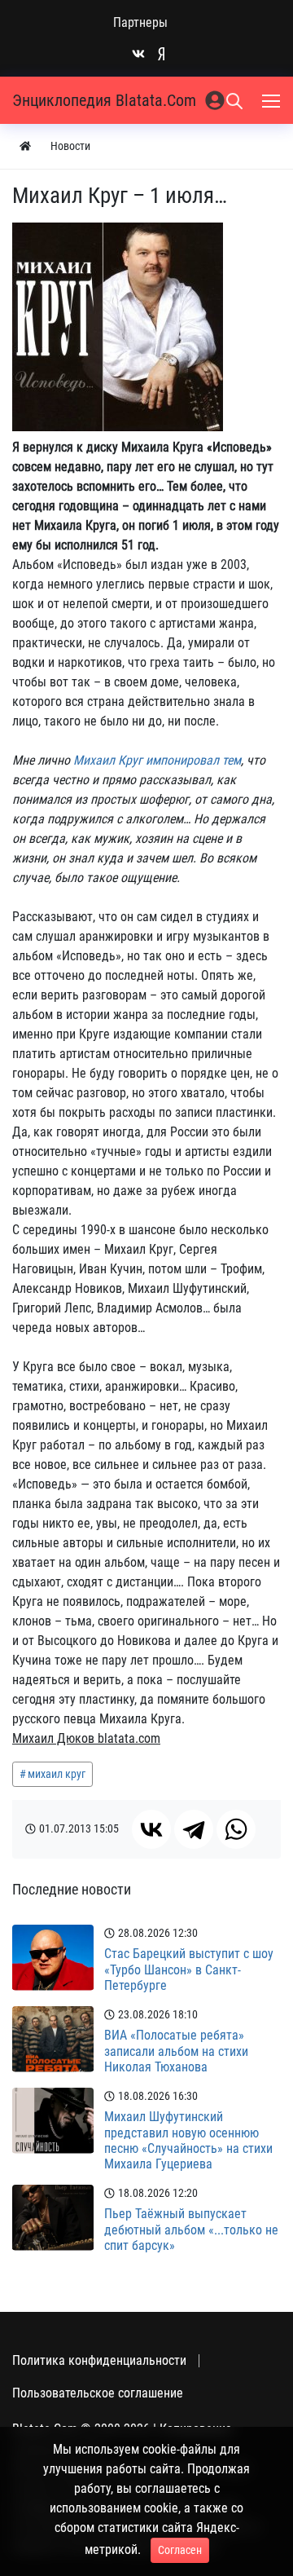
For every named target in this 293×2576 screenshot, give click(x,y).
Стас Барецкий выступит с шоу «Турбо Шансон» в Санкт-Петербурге (189, 1969)
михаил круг (57, 1774)
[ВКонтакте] (151, 1829)
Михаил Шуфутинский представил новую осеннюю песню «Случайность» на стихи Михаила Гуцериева (188, 2140)
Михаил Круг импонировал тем (157, 760)
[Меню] (273, 100)
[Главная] (25, 146)
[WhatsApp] (236, 1829)
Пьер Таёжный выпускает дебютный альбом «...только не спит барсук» (191, 2229)
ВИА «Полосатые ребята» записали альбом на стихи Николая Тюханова (176, 2051)
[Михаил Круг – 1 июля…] (118, 327)
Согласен (180, 2550)
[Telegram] (194, 1829)
